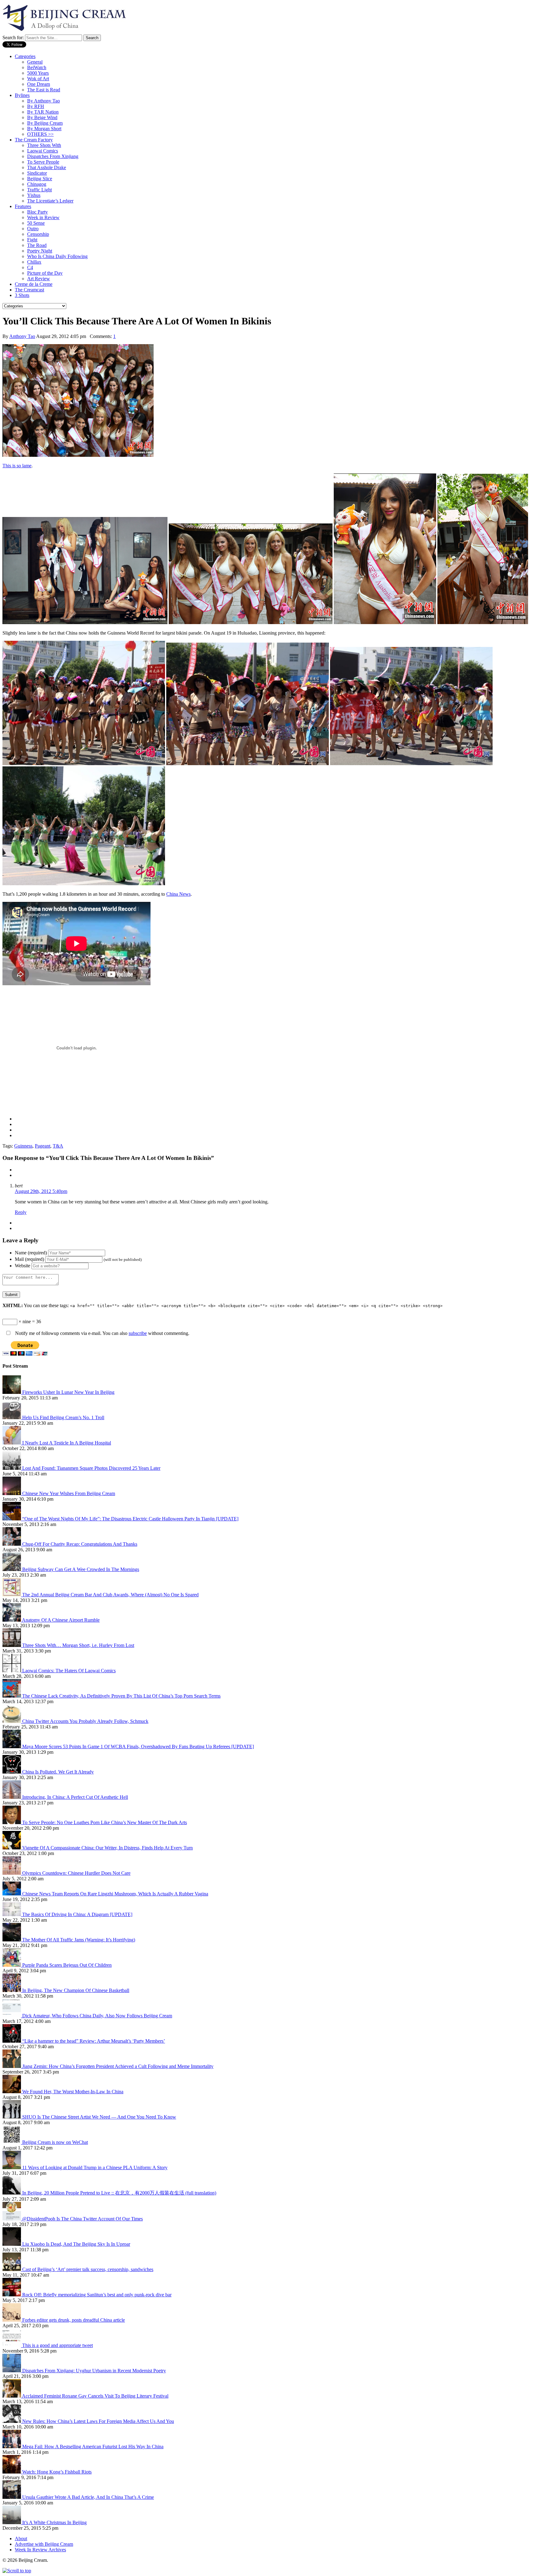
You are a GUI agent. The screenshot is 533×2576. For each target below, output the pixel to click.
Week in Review (43, 217)
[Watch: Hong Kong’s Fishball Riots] (12, 2472)
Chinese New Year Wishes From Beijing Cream (69, 1493)
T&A (58, 1146)
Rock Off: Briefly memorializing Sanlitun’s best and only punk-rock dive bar (97, 2295)
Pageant (43, 1146)
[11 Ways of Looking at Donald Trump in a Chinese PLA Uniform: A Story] (12, 2168)
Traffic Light (39, 190)
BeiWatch (37, 67)
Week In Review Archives (40, 2550)
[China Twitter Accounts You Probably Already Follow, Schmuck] (12, 1721)
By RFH (36, 106)
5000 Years (38, 73)
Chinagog (37, 184)
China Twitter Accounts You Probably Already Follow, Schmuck (85, 1721)
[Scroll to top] (17, 2571)
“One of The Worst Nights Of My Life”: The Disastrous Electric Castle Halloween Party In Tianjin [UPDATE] (130, 1519)
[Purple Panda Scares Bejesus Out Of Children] (12, 1965)
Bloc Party (37, 212)
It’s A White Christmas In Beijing (54, 2522)
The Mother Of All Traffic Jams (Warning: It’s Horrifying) (79, 1940)
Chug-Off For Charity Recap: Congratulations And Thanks (80, 1544)
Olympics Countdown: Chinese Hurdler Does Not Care (76, 1873)
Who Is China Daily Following (57, 256)
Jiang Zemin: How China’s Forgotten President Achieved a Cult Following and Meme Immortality (118, 2066)
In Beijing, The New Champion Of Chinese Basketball (76, 1990)
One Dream (39, 84)
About (21, 2538)
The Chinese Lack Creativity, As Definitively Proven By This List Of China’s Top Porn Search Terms (121, 1696)
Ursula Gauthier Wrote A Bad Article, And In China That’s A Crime (88, 2497)
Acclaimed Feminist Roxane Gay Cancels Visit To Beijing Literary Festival (95, 2396)
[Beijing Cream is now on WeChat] (12, 2142)
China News (178, 894)
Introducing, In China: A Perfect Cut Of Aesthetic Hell (75, 1797)
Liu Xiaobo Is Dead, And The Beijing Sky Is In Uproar (76, 2244)
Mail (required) (29, 1259)
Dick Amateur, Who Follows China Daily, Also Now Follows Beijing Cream (97, 2016)
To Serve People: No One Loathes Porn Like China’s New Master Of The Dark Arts (105, 1822)
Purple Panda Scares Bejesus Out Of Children (67, 1965)
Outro (33, 229)
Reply (21, 1212)
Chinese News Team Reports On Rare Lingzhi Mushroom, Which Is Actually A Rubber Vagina (115, 1894)
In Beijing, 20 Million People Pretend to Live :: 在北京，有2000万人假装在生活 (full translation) (119, 2193)
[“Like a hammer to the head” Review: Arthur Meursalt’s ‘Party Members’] (12, 2041)
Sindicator (37, 173)
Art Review (39, 279)
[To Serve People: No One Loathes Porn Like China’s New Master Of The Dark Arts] (12, 1822)
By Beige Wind (42, 117)
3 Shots (22, 295)
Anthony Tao (22, 336)
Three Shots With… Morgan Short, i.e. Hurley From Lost (78, 1645)
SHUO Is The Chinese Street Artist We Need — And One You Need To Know (99, 2117)
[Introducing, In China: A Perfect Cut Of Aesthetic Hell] (12, 1797)
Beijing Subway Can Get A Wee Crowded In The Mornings (81, 1569)
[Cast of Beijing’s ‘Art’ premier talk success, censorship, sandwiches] (12, 2269)
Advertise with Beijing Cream (44, 2544)
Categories (25, 56)
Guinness (23, 1146)
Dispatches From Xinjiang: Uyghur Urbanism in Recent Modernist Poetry (94, 2371)
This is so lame (17, 466)
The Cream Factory (34, 140)
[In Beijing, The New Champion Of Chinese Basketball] (12, 1990)
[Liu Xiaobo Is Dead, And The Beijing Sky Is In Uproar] (12, 2244)
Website (23, 1266)
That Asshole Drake (47, 167)
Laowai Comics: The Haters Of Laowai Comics (69, 1671)
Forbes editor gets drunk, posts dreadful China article (74, 2320)
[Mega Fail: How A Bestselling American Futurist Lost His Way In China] (12, 2447)
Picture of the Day (45, 273)
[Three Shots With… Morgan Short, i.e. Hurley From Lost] (12, 1645)
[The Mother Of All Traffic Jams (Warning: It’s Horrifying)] (12, 1940)
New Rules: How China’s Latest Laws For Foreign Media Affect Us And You (98, 2421)
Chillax (34, 262)
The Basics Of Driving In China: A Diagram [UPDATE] (77, 1914)
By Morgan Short (44, 129)
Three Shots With (44, 145)
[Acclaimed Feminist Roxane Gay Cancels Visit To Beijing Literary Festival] (12, 2396)
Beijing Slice (40, 179)
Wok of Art (38, 79)
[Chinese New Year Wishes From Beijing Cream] (12, 1493)
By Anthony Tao (43, 101)
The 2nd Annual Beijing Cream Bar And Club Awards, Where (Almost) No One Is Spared (110, 1595)
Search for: (13, 38)
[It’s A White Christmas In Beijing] (12, 2522)
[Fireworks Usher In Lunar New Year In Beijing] (12, 1392)
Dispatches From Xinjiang (53, 156)
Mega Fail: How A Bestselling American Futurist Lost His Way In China (93, 2447)
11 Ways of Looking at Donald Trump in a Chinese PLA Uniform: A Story (95, 2168)
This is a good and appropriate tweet (58, 2345)
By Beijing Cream (45, 123)
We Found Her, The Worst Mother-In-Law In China (73, 2092)
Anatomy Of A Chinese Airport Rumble (61, 1620)
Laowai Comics (43, 151)
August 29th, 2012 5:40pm (41, 1191)
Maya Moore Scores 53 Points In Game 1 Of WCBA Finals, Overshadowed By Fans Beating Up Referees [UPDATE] (138, 1747)
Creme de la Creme (34, 284)
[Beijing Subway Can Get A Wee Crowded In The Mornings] (12, 1569)
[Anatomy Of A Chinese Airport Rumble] (12, 1620)
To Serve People (43, 162)
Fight (32, 240)
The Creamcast (29, 290)
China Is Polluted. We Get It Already (58, 1772)
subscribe (138, 1333)
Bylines (22, 95)
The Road (37, 245)
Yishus (34, 195)
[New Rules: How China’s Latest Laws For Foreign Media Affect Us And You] (12, 2421)
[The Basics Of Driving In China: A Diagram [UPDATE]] (12, 1914)
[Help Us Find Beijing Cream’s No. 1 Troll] (12, 1417)
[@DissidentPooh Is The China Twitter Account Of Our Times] (12, 2219)
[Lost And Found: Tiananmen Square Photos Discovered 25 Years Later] (12, 1468)
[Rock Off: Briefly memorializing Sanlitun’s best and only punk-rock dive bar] (12, 2295)
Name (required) (31, 1253)
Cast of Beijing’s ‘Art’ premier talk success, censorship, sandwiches (88, 2269)
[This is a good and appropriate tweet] (12, 2345)
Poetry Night (40, 251)
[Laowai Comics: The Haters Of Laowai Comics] (12, 1671)
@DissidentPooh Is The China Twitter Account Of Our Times (83, 2219)
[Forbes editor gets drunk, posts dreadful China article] (12, 2320)
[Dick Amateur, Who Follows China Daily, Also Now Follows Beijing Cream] (12, 2016)
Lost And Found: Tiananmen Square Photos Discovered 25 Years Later (91, 1468)
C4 (30, 267)
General (35, 62)
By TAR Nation (43, 112)
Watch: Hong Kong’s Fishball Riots (57, 2472)
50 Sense (36, 223)
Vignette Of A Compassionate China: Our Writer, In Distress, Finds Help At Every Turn (107, 1848)
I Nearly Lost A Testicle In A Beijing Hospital (67, 1443)
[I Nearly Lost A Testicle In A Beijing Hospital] (12, 1443)
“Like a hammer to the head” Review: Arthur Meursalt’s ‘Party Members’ (94, 2041)
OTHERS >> (40, 134)
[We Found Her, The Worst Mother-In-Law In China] (12, 2092)
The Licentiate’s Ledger (50, 201)
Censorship (38, 234)
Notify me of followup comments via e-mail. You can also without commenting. (102, 1333)
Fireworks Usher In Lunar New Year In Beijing (68, 1392)
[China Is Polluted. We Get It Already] (12, 1772)
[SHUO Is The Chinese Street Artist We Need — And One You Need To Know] (12, 2117)
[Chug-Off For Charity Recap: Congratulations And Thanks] (12, 1544)
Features (23, 206)
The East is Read (44, 90)
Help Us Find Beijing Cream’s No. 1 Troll (63, 1417)
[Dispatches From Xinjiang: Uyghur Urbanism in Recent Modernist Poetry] (12, 2371)
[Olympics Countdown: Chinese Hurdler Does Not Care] (12, 1873)
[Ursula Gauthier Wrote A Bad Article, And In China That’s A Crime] (12, 2497)
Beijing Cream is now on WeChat (55, 2142)
